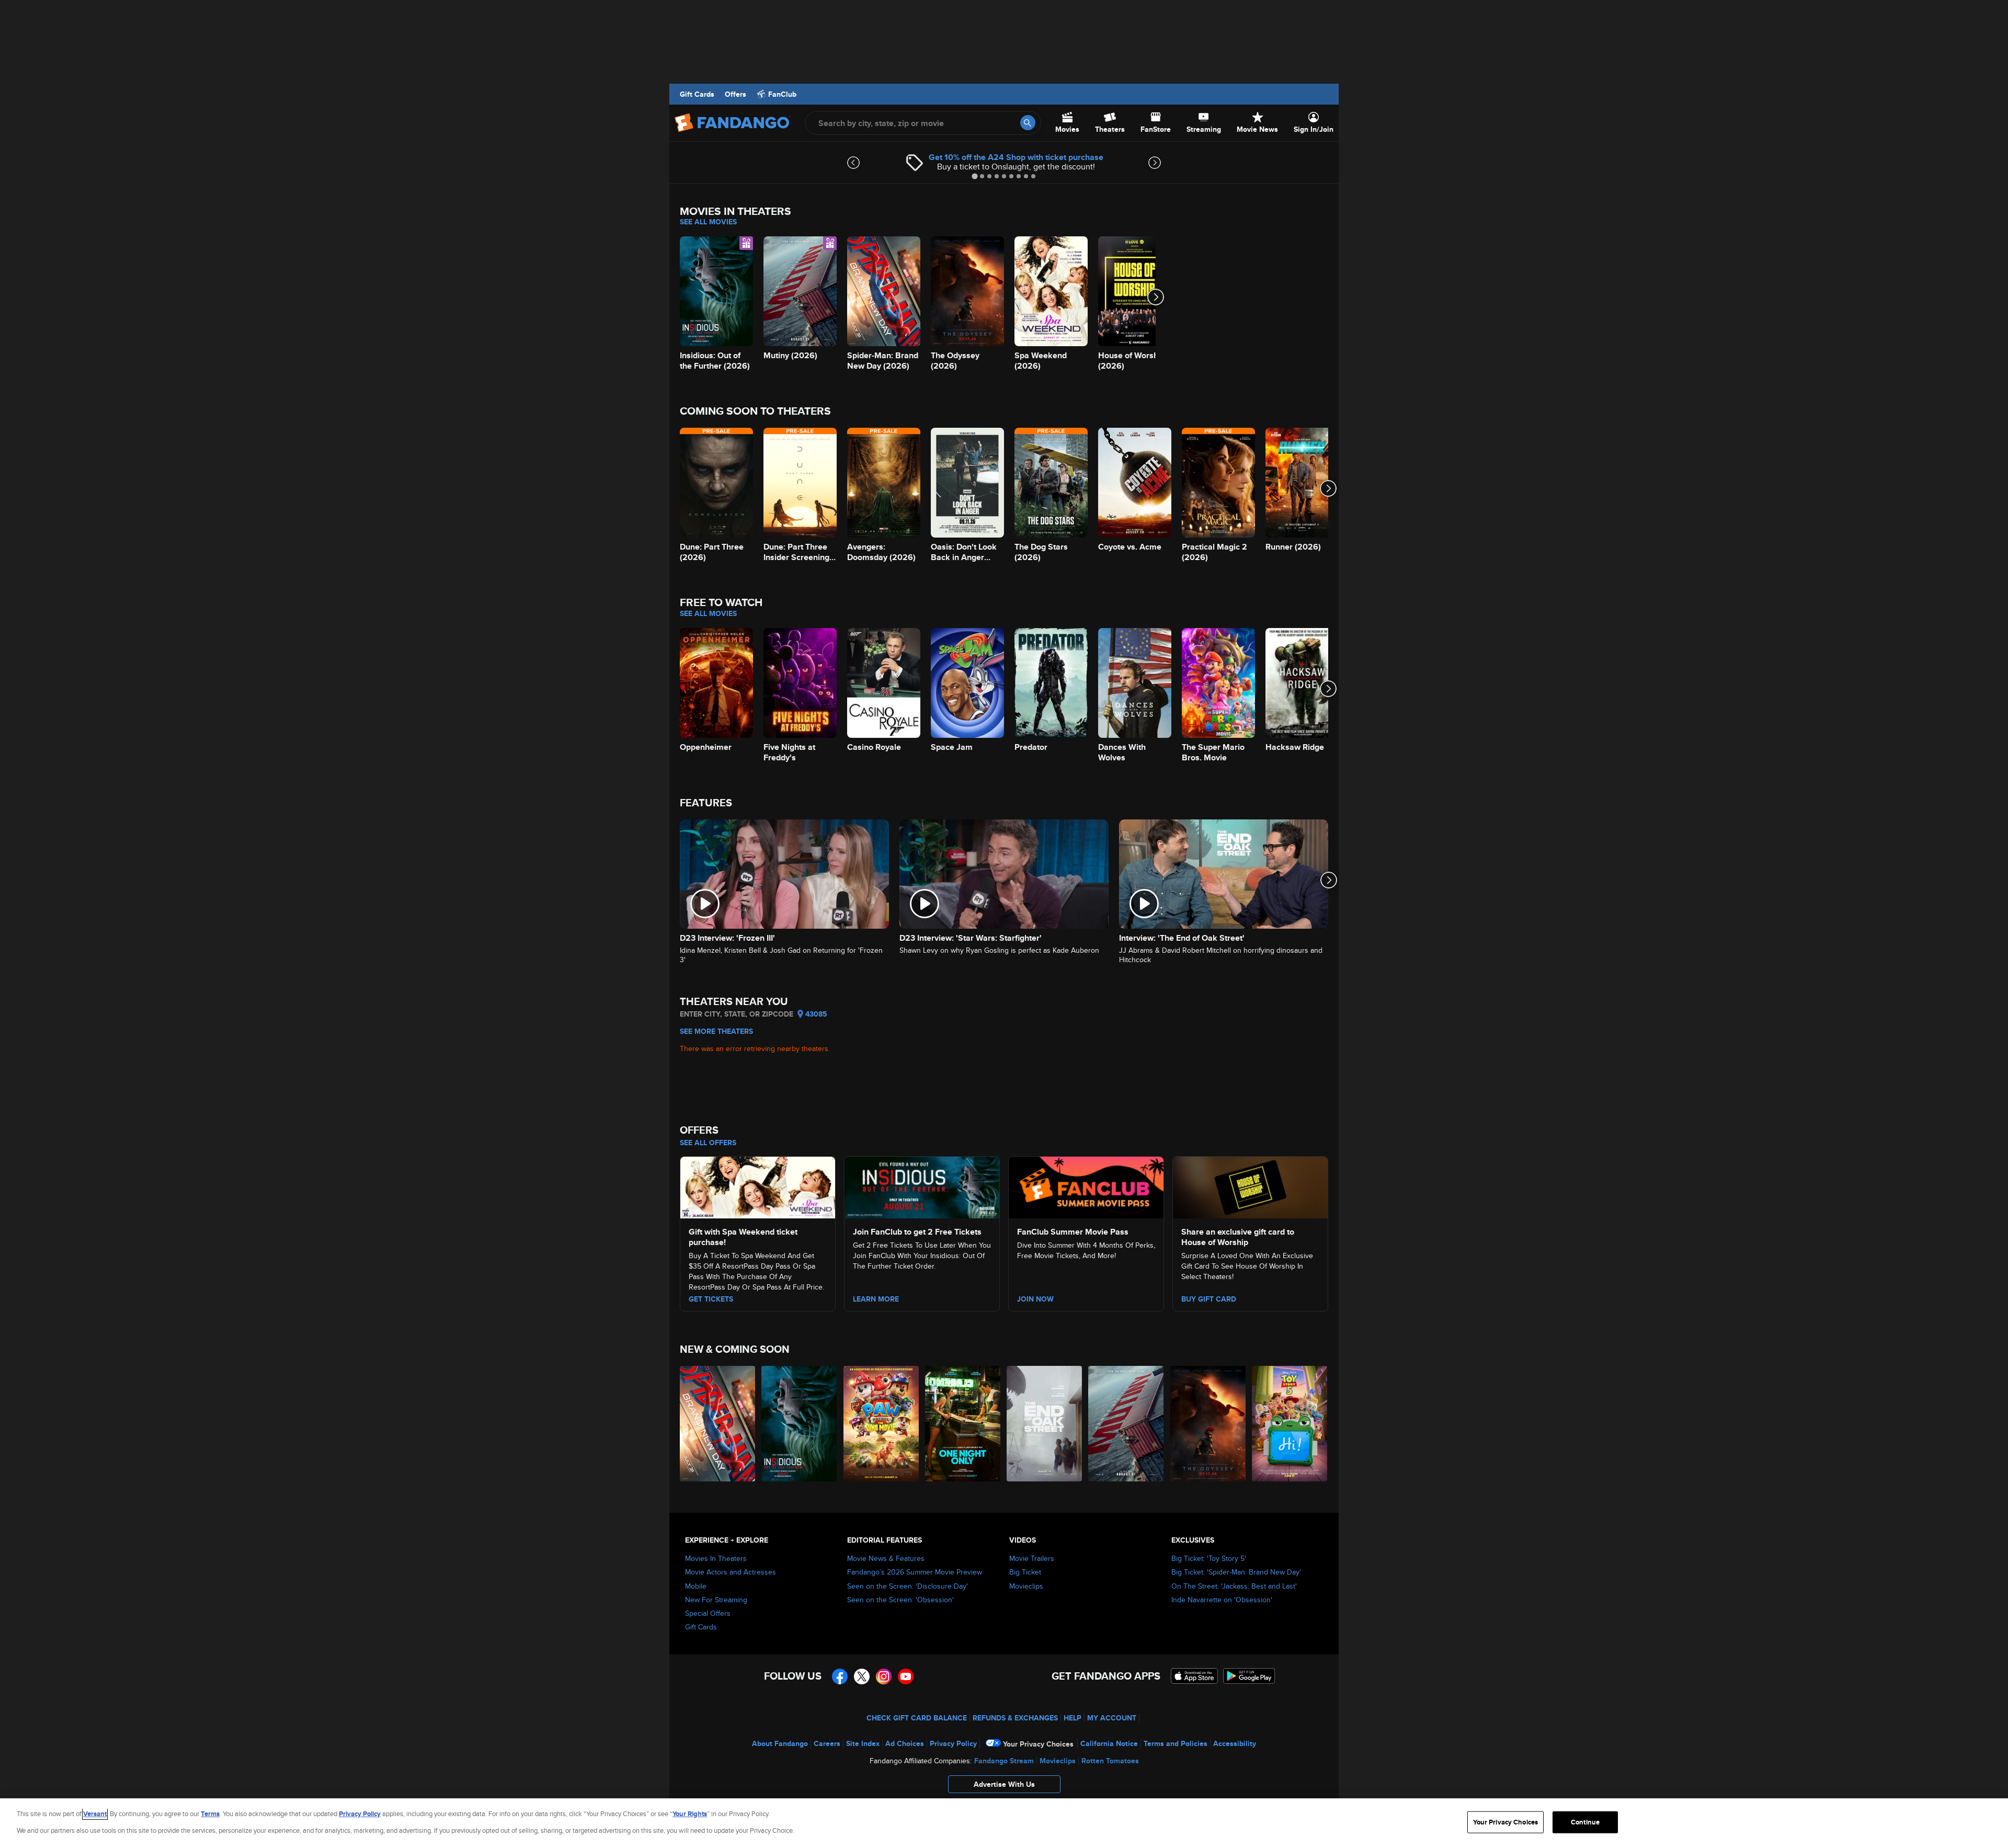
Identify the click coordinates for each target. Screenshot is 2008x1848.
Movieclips (1026, 1586)
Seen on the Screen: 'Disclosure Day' (908, 1586)
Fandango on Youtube (906, 1676)
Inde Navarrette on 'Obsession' (1222, 1600)
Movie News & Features (886, 1558)
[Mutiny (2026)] (1126, 1424)
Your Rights (690, 1814)
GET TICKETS (711, 1299)
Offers (735, 94)
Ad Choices (905, 1743)
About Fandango (780, 1743)
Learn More (876, 1299)
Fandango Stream (1004, 1761)
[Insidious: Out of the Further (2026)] (800, 1424)
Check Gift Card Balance (917, 1718)
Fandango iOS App (1194, 1676)
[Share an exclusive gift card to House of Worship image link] (1250, 1186)
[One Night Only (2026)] (963, 1424)
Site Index (863, 1743)
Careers (827, 1743)
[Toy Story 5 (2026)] (1290, 1424)
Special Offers (708, 1613)
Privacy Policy (953, 1743)
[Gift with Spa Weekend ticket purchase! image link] (758, 1186)
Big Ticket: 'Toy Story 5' (1209, 1558)
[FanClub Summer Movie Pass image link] (1086, 1186)
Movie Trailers (1032, 1558)
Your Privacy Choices (1038, 1744)
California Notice (1109, 1743)
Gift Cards (697, 94)
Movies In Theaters (716, 1558)
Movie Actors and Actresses (731, 1572)
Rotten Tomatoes (1110, 1761)
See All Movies (708, 222)
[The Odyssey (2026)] (1208, 1424)
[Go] (1028, 123)
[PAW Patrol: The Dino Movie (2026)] (882, 1424)
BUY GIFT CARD (1209, 1299)
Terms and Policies (1176, 1743)
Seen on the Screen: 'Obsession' (900, 1600)
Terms (210, 1814)
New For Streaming (716, 1600)
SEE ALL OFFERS (708, 1143)
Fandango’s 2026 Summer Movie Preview (915, 1572)
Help (1073, 1718)
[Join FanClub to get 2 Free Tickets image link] (922, 1186)
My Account (1112, 1718)
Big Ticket (1025, 1572)
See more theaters (716, 1031)
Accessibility (1235, 1743)
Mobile (696, 1586)
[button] (1004, 1787)
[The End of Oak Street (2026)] (1045, 1424)
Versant (95, 1814)
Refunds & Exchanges (1015, 1718)
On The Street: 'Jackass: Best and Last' (1234, 1586)
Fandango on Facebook (840, 1676)
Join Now (1035, 1299)
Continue (1585, 1822)
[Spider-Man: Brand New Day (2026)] (718, 1424)
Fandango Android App (1249, 1676)
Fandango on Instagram (884, 1676)
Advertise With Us (1004, 1784)
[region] (1004, 1823)
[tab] (974, 176)
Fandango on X (862, 1676)
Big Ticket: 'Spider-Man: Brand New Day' (1236, 1572)
